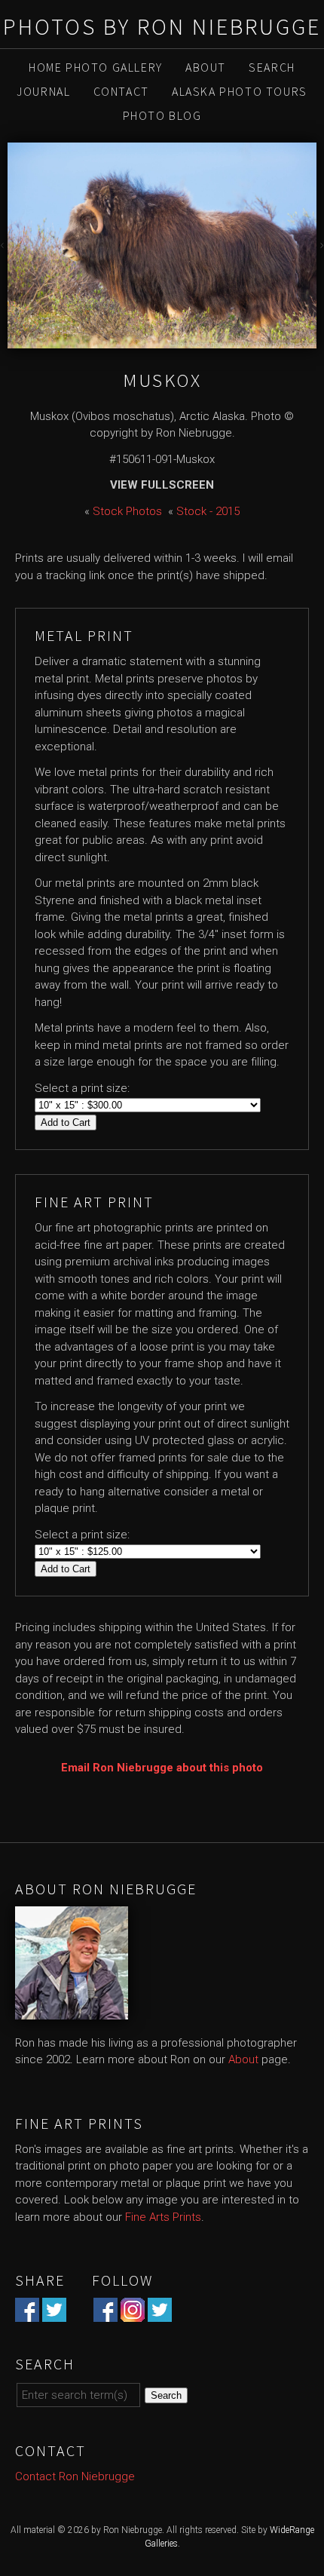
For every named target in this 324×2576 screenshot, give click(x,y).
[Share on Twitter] (54, 2314)
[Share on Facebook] (27, 2314)
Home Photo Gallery (96, 67)
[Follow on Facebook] (105, 2314)
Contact (121, 91)
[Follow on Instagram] (133, 2314)
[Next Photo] (320, 247)
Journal (43, 91)
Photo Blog (162, 115)
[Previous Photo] (4, 247)
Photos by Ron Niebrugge (162, 26)
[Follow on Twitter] (160, 2314)
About (206, 67)
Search (272, 67)
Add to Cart (66, 1122)
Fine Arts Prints (163, 2217)
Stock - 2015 (208, 511)
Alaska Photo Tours (240, 91)
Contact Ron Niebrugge (75, 2476)
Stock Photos (127, 511)
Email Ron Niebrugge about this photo (162, 1768)
